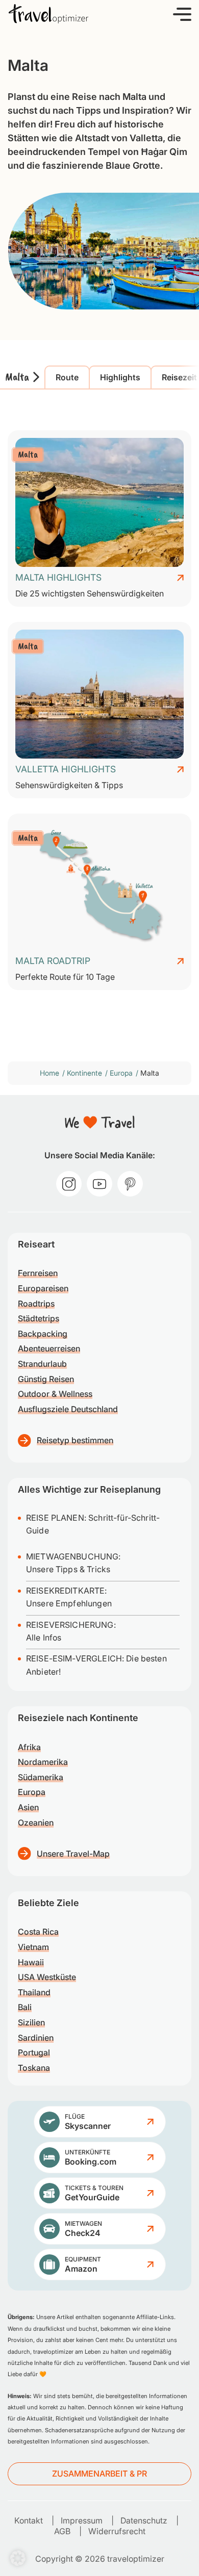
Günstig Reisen (46, 1379)
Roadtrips (36, 1304)
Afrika (29, 1747)
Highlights (120, 377)
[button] (182, 14)
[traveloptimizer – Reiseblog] (48, 14)
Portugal (34, 2052)
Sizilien (31, 2022)
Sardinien (36, 2038)
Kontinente (84, 1073)
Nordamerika (43, 1762)
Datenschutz (144, 2520)
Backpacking (43, 1334)
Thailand (34, 1992)
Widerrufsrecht (117, 2531)
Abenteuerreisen (49, 1348)
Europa (121, 1073)
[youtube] (99, 1184)
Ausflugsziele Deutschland (68, 1409)
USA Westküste (47, 1977)
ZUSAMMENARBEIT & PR (99, 2474)
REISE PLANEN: (57, 1518)
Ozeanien (36, 1823)
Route (67, 377)
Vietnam (33, 1947)
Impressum (82, 2520)
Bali (25, 2007)
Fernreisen (38, 1273)
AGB (62, 2531)
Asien (28, 1807)
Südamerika (41, 1777)
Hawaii (31, 1962)
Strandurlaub (42, 1364)
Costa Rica (38, 1932)
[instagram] (69, 1184)
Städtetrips (39, 1318)
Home (49, 1073)
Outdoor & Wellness (55, 1394)
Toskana (34, 2068)
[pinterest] (130, 1184)
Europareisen (43, 1288)
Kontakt (29, 2520)
